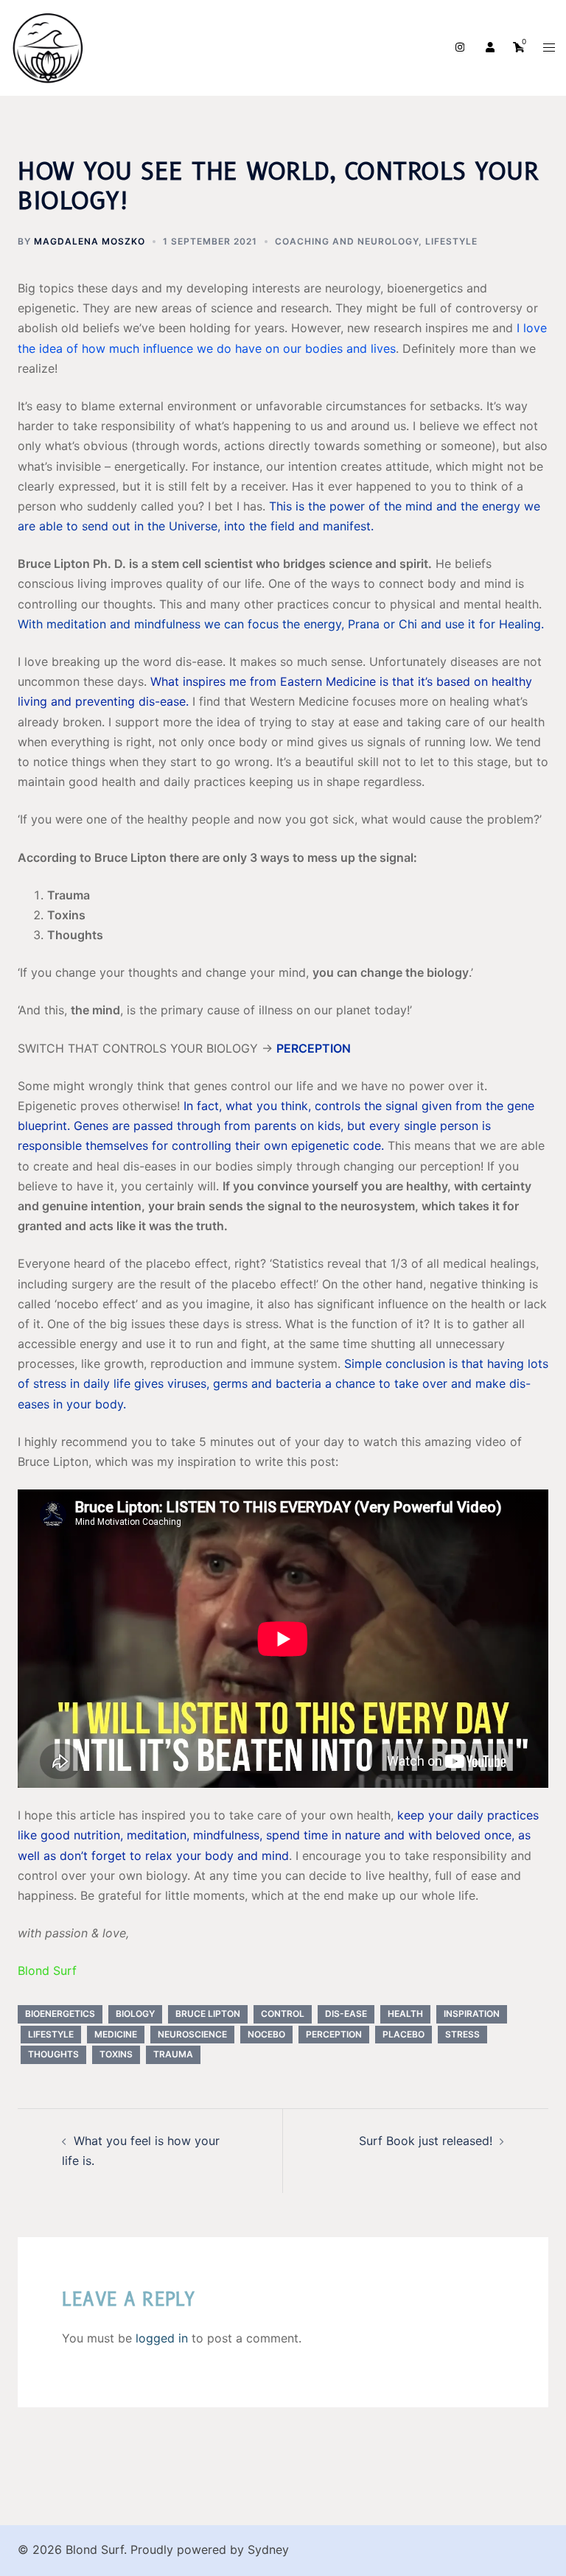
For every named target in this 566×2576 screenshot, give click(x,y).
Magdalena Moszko (90, 241)
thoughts (53, 2054)
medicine (116, 2034)
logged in (162, 2338)
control (283, 2014)
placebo (403, 2034)
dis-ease (346, 2014)
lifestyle (51, 2034)
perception (334, 2034)
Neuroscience (192, 2034)
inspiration (472, 2014)
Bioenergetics (60, 2014)
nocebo (266, 2034)
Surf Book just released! (426, 2141)
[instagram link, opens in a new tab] (458, 47)
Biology (135, 2014)
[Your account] (489, 48)
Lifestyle (451, 241)
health (405, 2014)
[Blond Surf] (48, 46)
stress (462, 2034)
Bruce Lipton (208, 2014)
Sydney (268, 2549)
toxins (116, 2054)
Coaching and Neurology (347, 241)
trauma (173, 2054)
